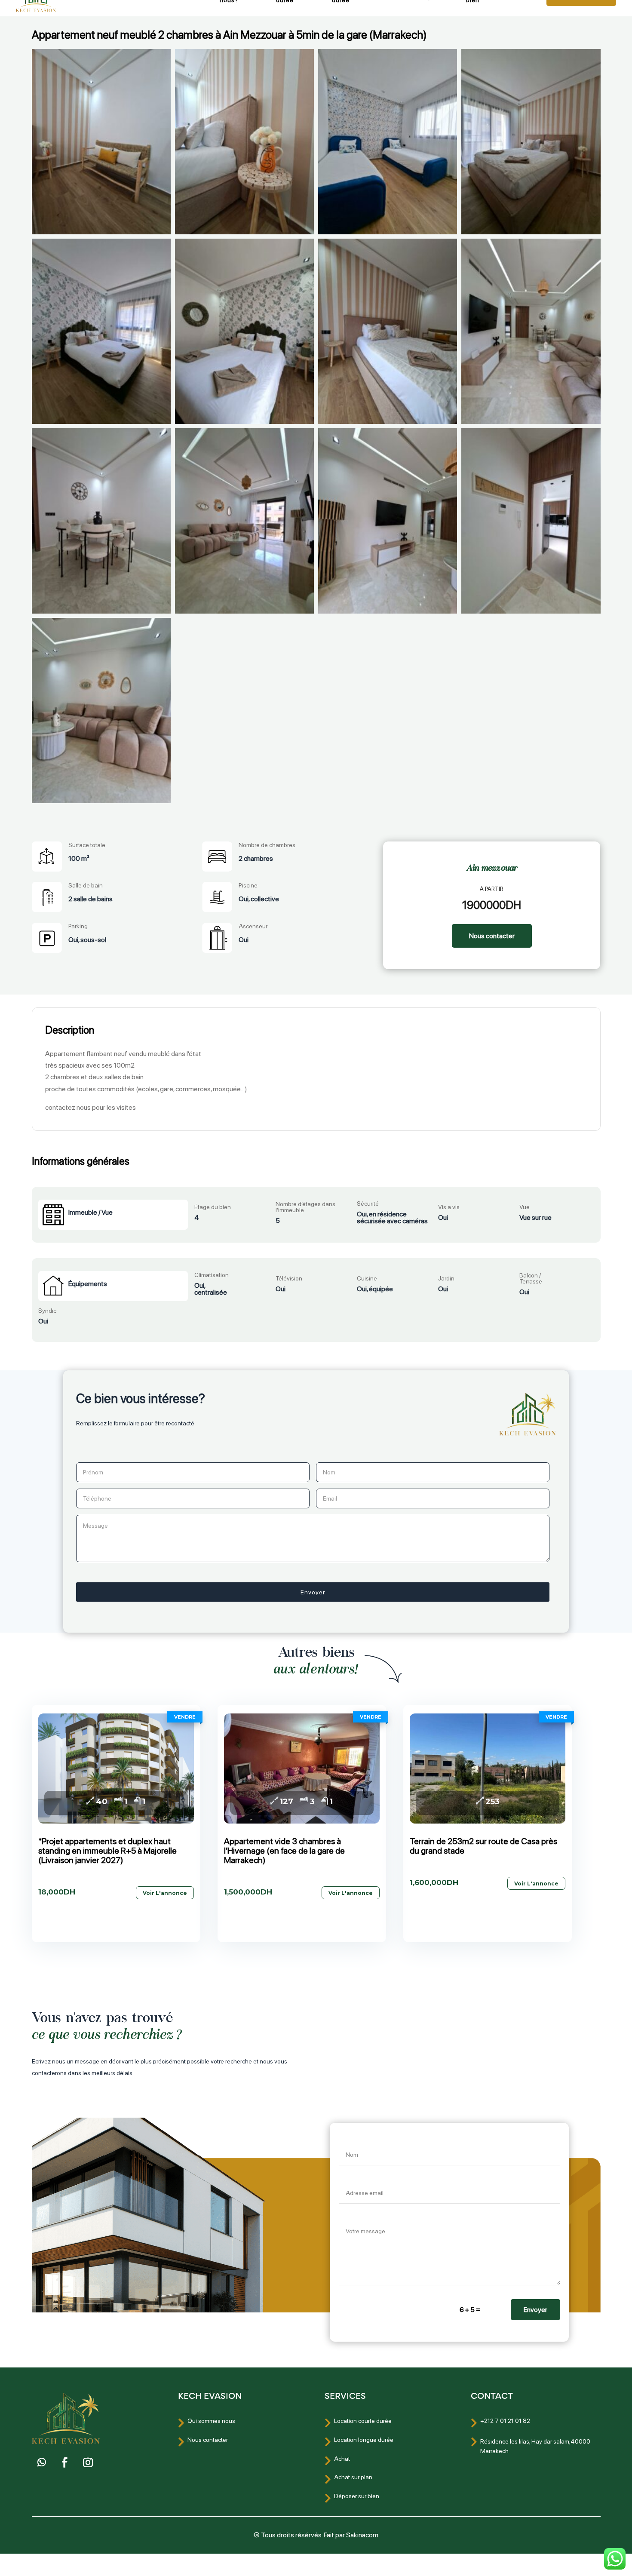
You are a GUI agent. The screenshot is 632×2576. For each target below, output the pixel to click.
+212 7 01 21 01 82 (505, 2421)
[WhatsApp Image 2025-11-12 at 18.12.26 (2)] (388, 142)
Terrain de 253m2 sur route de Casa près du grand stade (483, 1846)
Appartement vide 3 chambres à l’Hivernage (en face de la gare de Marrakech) (284, 1851)
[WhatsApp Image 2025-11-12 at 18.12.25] (101, 331)
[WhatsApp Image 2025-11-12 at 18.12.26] (101, 142)
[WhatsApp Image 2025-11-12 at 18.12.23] (531, 521)
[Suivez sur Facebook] (65, 2462)
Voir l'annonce (165, 1893)
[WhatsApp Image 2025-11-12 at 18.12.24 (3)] (101, 521)
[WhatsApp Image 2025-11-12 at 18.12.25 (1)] (388, 331)
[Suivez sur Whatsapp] (42, 2462)
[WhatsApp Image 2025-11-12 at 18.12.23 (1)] (101, 711)
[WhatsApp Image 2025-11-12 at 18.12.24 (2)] (244, 521)
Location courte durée (363, 2421)
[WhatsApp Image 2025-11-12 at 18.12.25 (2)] (244, 331)
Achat (342, 2459)
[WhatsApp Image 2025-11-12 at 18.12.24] (531, 331)
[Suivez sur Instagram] (88, 2462)
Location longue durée (364, 2440)
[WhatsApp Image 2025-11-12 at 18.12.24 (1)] (388, 521)
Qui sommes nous (211, 2421)
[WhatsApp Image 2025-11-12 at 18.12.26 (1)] (531, 142)
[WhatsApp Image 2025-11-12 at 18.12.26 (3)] (244, 142)
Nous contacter (492, 936)
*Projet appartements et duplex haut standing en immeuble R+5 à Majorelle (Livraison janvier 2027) (107, 1851)
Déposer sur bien (357, 2496)
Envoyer (535, 2310)
